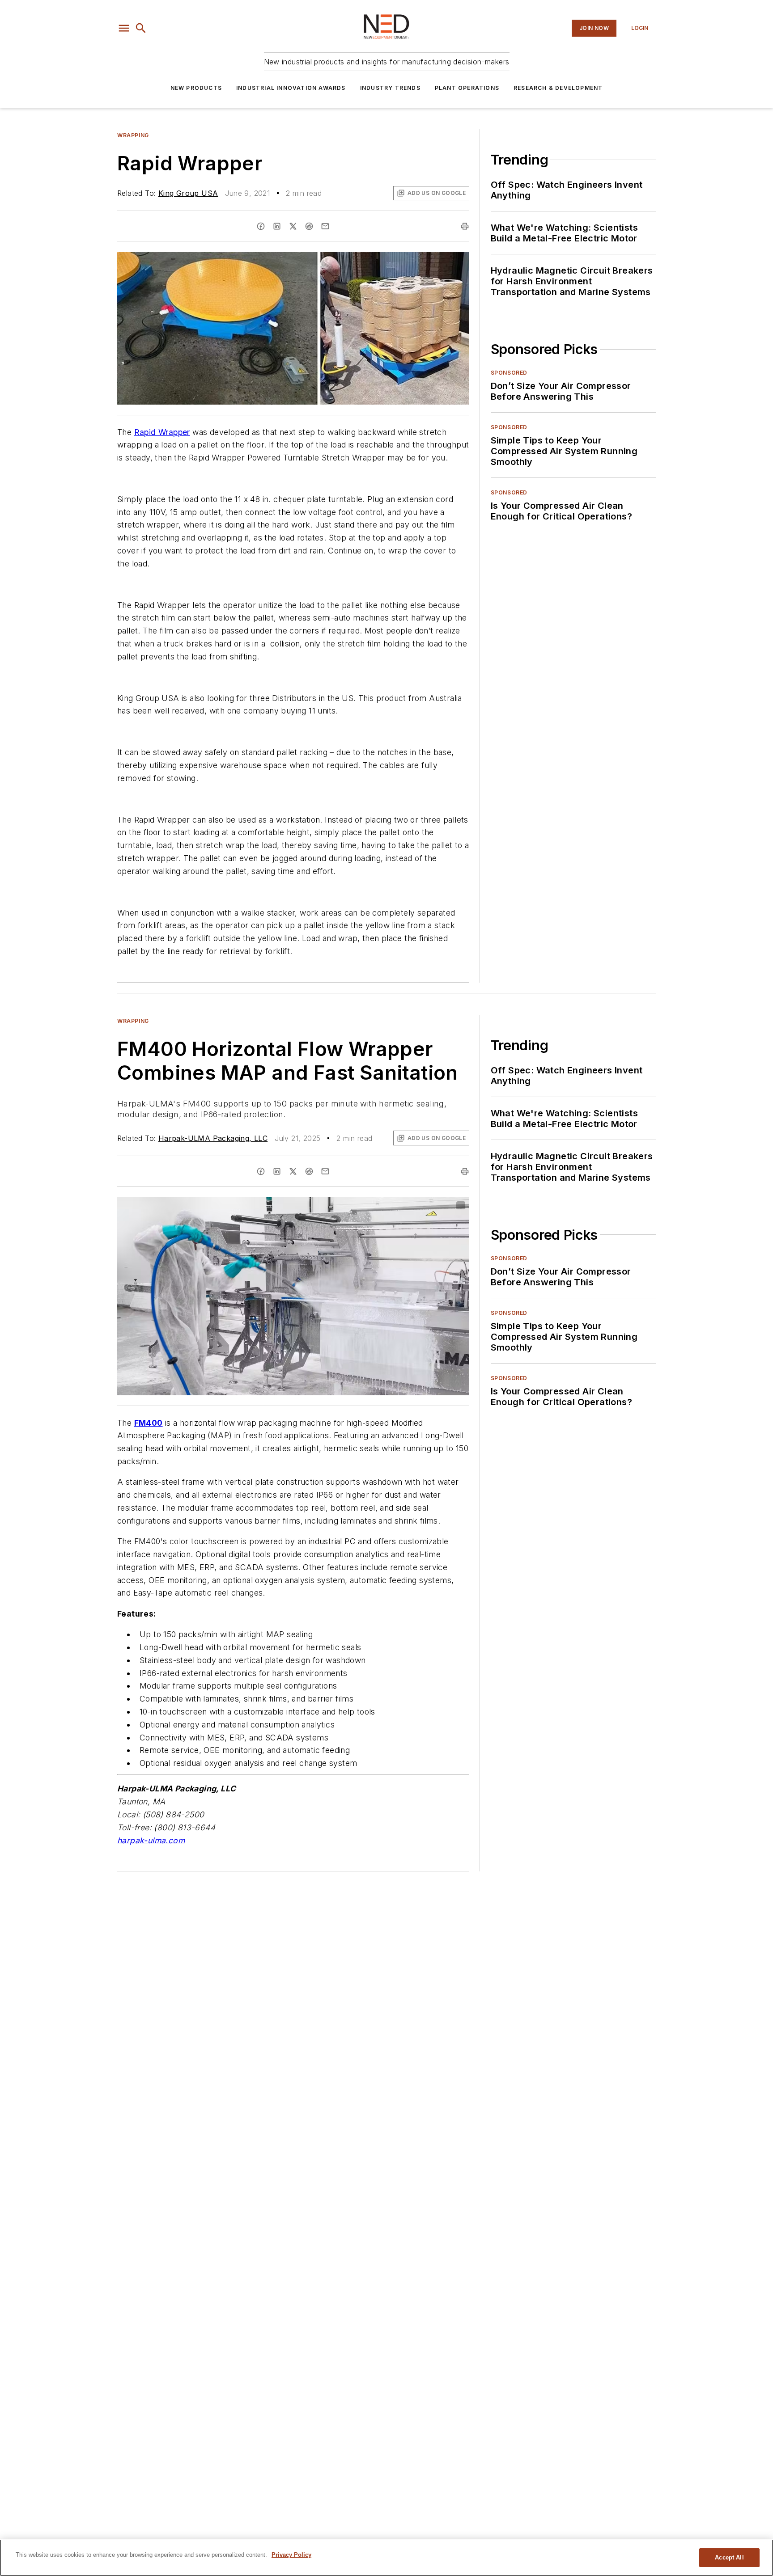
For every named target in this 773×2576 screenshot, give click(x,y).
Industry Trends (390, 88)
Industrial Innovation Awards (291, 88)
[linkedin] (277, 226)
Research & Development (558, 88)
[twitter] (293, 226)
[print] (465, 226)
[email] (325, 226)
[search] (141, 28)
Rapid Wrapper (162, 432)
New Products (196, 88)
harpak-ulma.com (151, 1840)
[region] (386, 2558)
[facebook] (261, 226)
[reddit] (309, 226)
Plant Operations (467, 88)
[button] (124, 28)
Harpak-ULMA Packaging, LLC (213, 1138)
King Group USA (188, 193)
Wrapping (133, 135)
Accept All (729, 2557)
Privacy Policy (291, 2555)
